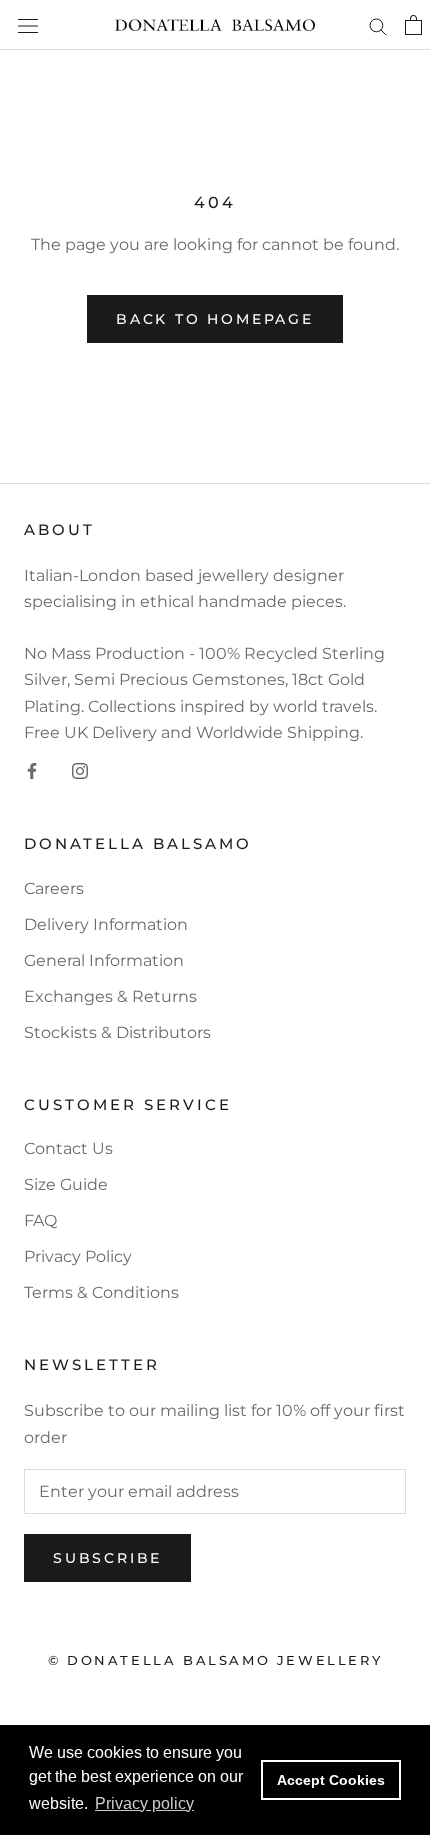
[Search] (378, 24)
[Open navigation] (28, 25)
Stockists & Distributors (117, 1032)
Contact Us (68, 1148)
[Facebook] (32, 770)
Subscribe (107, 1558)
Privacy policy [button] (144, 1803)
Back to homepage (215, 319)
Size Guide (66, 1184)
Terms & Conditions (101, 1292)
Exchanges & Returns (110, 996)
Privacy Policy (78, 1256)
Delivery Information (106, 924)
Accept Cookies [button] (331, 1780)
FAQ (40, 1220)
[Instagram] (80, 770)
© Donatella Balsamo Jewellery (215, 1660)
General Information (104, 960)
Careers (54, 888)
